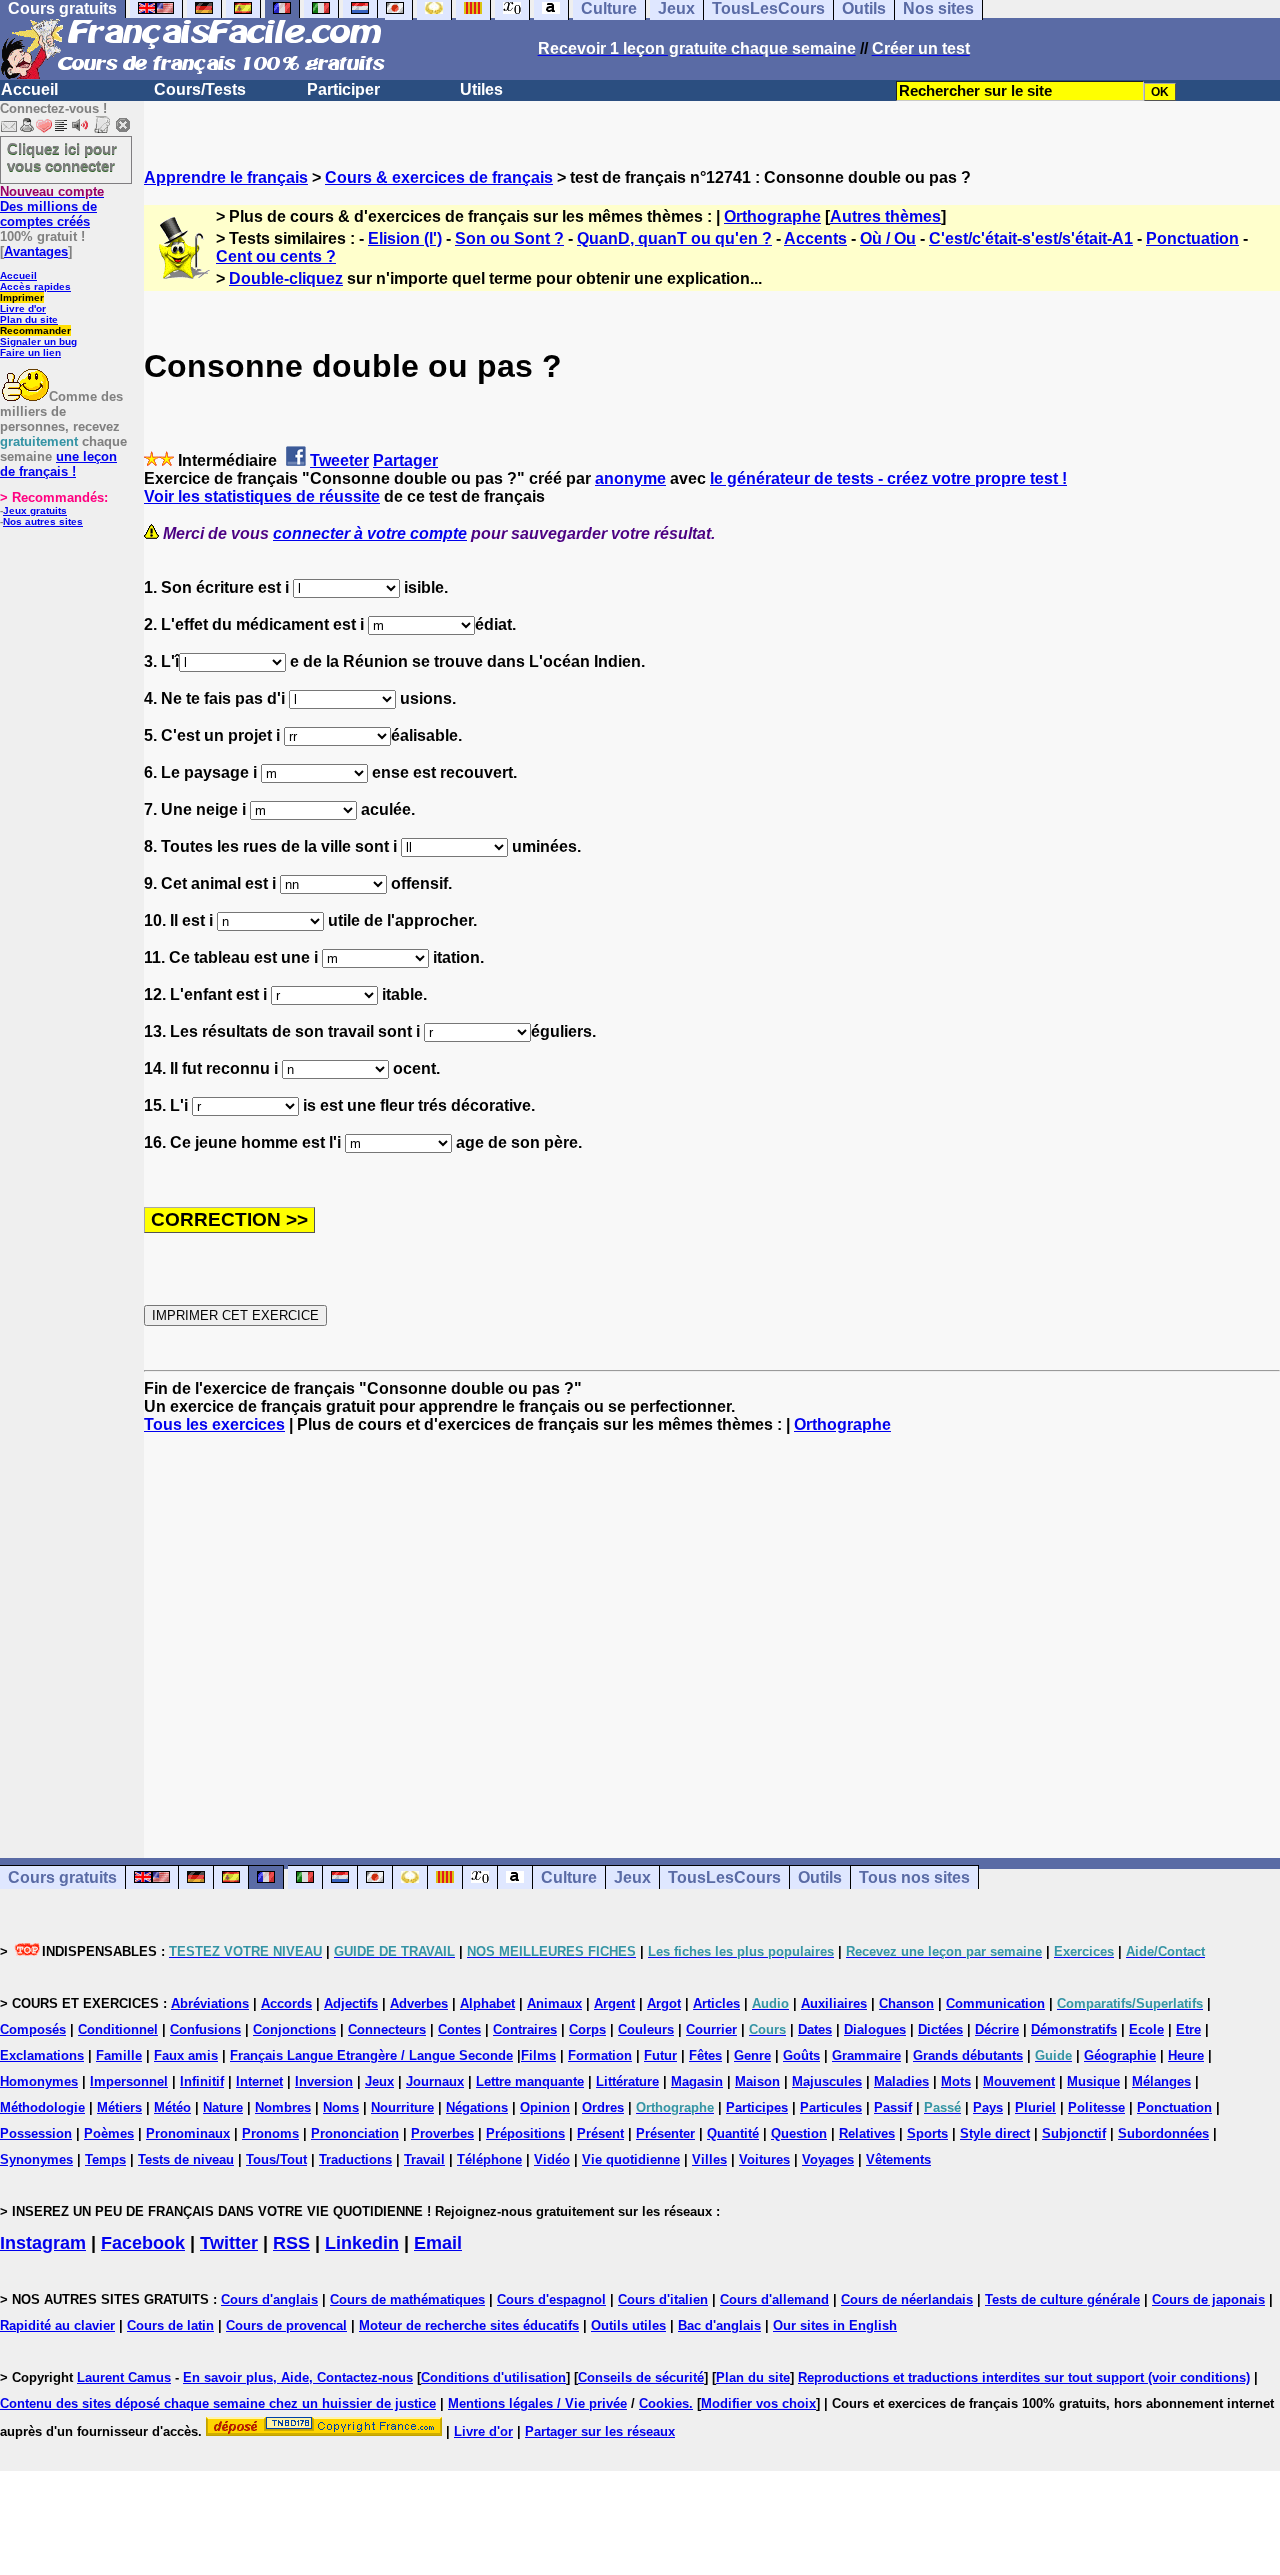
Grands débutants (968, 2055)
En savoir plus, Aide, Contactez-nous (298, 2377)
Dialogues (875, 2029)
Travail (424, 2159)
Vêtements (898, 2159)
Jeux (632, 1877)
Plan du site (29, 319)
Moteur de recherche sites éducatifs (469, 2325)
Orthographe (772, 216)
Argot (664, 2003)
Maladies (901, 2081)
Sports (927, 2133)
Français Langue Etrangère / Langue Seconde (371, 2055)
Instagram (43, 2243)
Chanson (906, 2003)
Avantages (36, 251)
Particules (831, 2107)
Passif (893, 2107)
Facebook (143, 2243)
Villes (709, 2159)
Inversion (324, 2081)
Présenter (665, 2133)
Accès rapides (35, 286)
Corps (587, 2029)
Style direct (995, 2133)
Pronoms (270, 2133)
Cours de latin (170, 2325)
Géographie (1120, 2055)
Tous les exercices (214, 1424)
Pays (988, 2107)
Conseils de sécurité (641, 2377)
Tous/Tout (276, 2159)
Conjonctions (294, 2029)
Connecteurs (387, 2029)
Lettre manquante (530, 2081)
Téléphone (489, 2159)
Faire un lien (30, 352)
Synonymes (36, 2159)
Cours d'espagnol (551, 2299)
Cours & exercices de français (439, 177)
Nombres (283, 2107)
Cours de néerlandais (907, 2299)
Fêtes (705, 2055)
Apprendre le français (226, 177)
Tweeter (339, 460)
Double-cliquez (286, 278)
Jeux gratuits (35, 510)
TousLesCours (724, 1877)
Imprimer (22, 297)
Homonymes (39, 2081)
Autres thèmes (885, 216)
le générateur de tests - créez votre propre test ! (888, 478)
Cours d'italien (663, 2299)
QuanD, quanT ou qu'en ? (674, 238)
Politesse (1096, 2107)
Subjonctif (1074, 2133)
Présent (600, 2133)
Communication (995, 2003)
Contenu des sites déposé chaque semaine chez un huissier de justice (218, 2403)
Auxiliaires (834, 2003)
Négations (477, 2107)
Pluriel (1035, 2107)
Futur (660, 2055)
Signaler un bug (38, 341)
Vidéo (552, 2159)
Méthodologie (42, 2107)
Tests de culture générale (1062, 2299)
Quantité (733, 2133)
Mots (956, 2081)
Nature (223, 2107)
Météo (172, 2107)
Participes (757, 2107)
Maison (757, 2081)
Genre (752, 2055)
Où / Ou (888, 238)
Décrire (997, 2029)
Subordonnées (1163, 2133)
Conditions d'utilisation (493, 2377)
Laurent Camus (124, 2377)
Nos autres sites (43, 521)
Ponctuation (1192, 238)
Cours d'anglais (269, 2299)
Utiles (481, 89)
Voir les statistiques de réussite (262, 496)
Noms (341, 2107)
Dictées (940, 2029)
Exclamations (42, 2055)
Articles (716, 2003)
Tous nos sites (914, 1877)
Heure (1186, 2055)
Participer (343, 89)
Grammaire (866, 2055)
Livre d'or (23, 308)
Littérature (627, 2081)
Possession (36, 2133)
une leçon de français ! (58, 464)
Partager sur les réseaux (600, 2431)
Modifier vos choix (758, 2403)
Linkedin (362, 2243)
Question (799, 2133)
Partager (405, 460)
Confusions (205, 2029)
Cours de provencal (286, 2325)
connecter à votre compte (370, 533)
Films (538, 2055)
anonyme (630, 478)
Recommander (35, 330)
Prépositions (525, 2133)
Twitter (229, 2243)
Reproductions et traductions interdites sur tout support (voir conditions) (1024, 2377)
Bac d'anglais (719, 2325)
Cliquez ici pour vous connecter (62, 157)
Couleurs (646, 2029)
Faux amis (186, 2055)
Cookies (664, 2403)
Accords (286, 2003)
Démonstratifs (1074, 2029)
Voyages (828, 2159)
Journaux (435, 2081)
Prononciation (355, 2133)
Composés (33, 2029)
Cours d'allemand (774, 2299)
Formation (600, 2055)
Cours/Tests (200, 89)
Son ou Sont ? (509, 238)
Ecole (1146, 2029)
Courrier (711, 2029)
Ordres (603, 2107)
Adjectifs (351, 2003)
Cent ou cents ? (276, 256)
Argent (614, 2003)
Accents (815, 238)
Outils (820, 1877)
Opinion (545, 2107)
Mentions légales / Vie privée (537, 2403)
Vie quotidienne (631, 2159)
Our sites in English (835, 2325)
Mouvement (1019, 2081)
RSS (291, 2243)
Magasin (697, 2081)
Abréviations (210, 2003)
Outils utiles (628, 2325)
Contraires (525, 2029)
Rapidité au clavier (57, 2325)
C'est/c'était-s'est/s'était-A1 (1031, 238)
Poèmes (109, 2133)
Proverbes (442, 2133)
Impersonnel (129, 2081)
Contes (459, 2029)
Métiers (119, 2107)
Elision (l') (405, 238)
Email (438, 2243)
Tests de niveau (186, 2159)
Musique (1093, 2081)
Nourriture (402, 2107)
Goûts (801, 2055)
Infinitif (202, 2081)
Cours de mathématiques (407, 2299)
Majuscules (827, 2081)
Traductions (355, 2159)
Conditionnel (118, 2029)
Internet (259, 2081)
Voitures (764, 2159)
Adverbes (419, 2003)
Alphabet (487, 2003)
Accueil (29, 89)
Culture (569, 1877)
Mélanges (1161, 2081)
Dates (815, 2029)
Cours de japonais (1208, 2299)
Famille (119, 2055)
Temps (105, 2159)
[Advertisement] (712, 1628)
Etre (1188, 2029)
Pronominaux (188, 2133)
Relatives (867, 2133)
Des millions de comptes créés (52, 206)
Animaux (554, 2003)
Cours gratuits (62, 1877)
